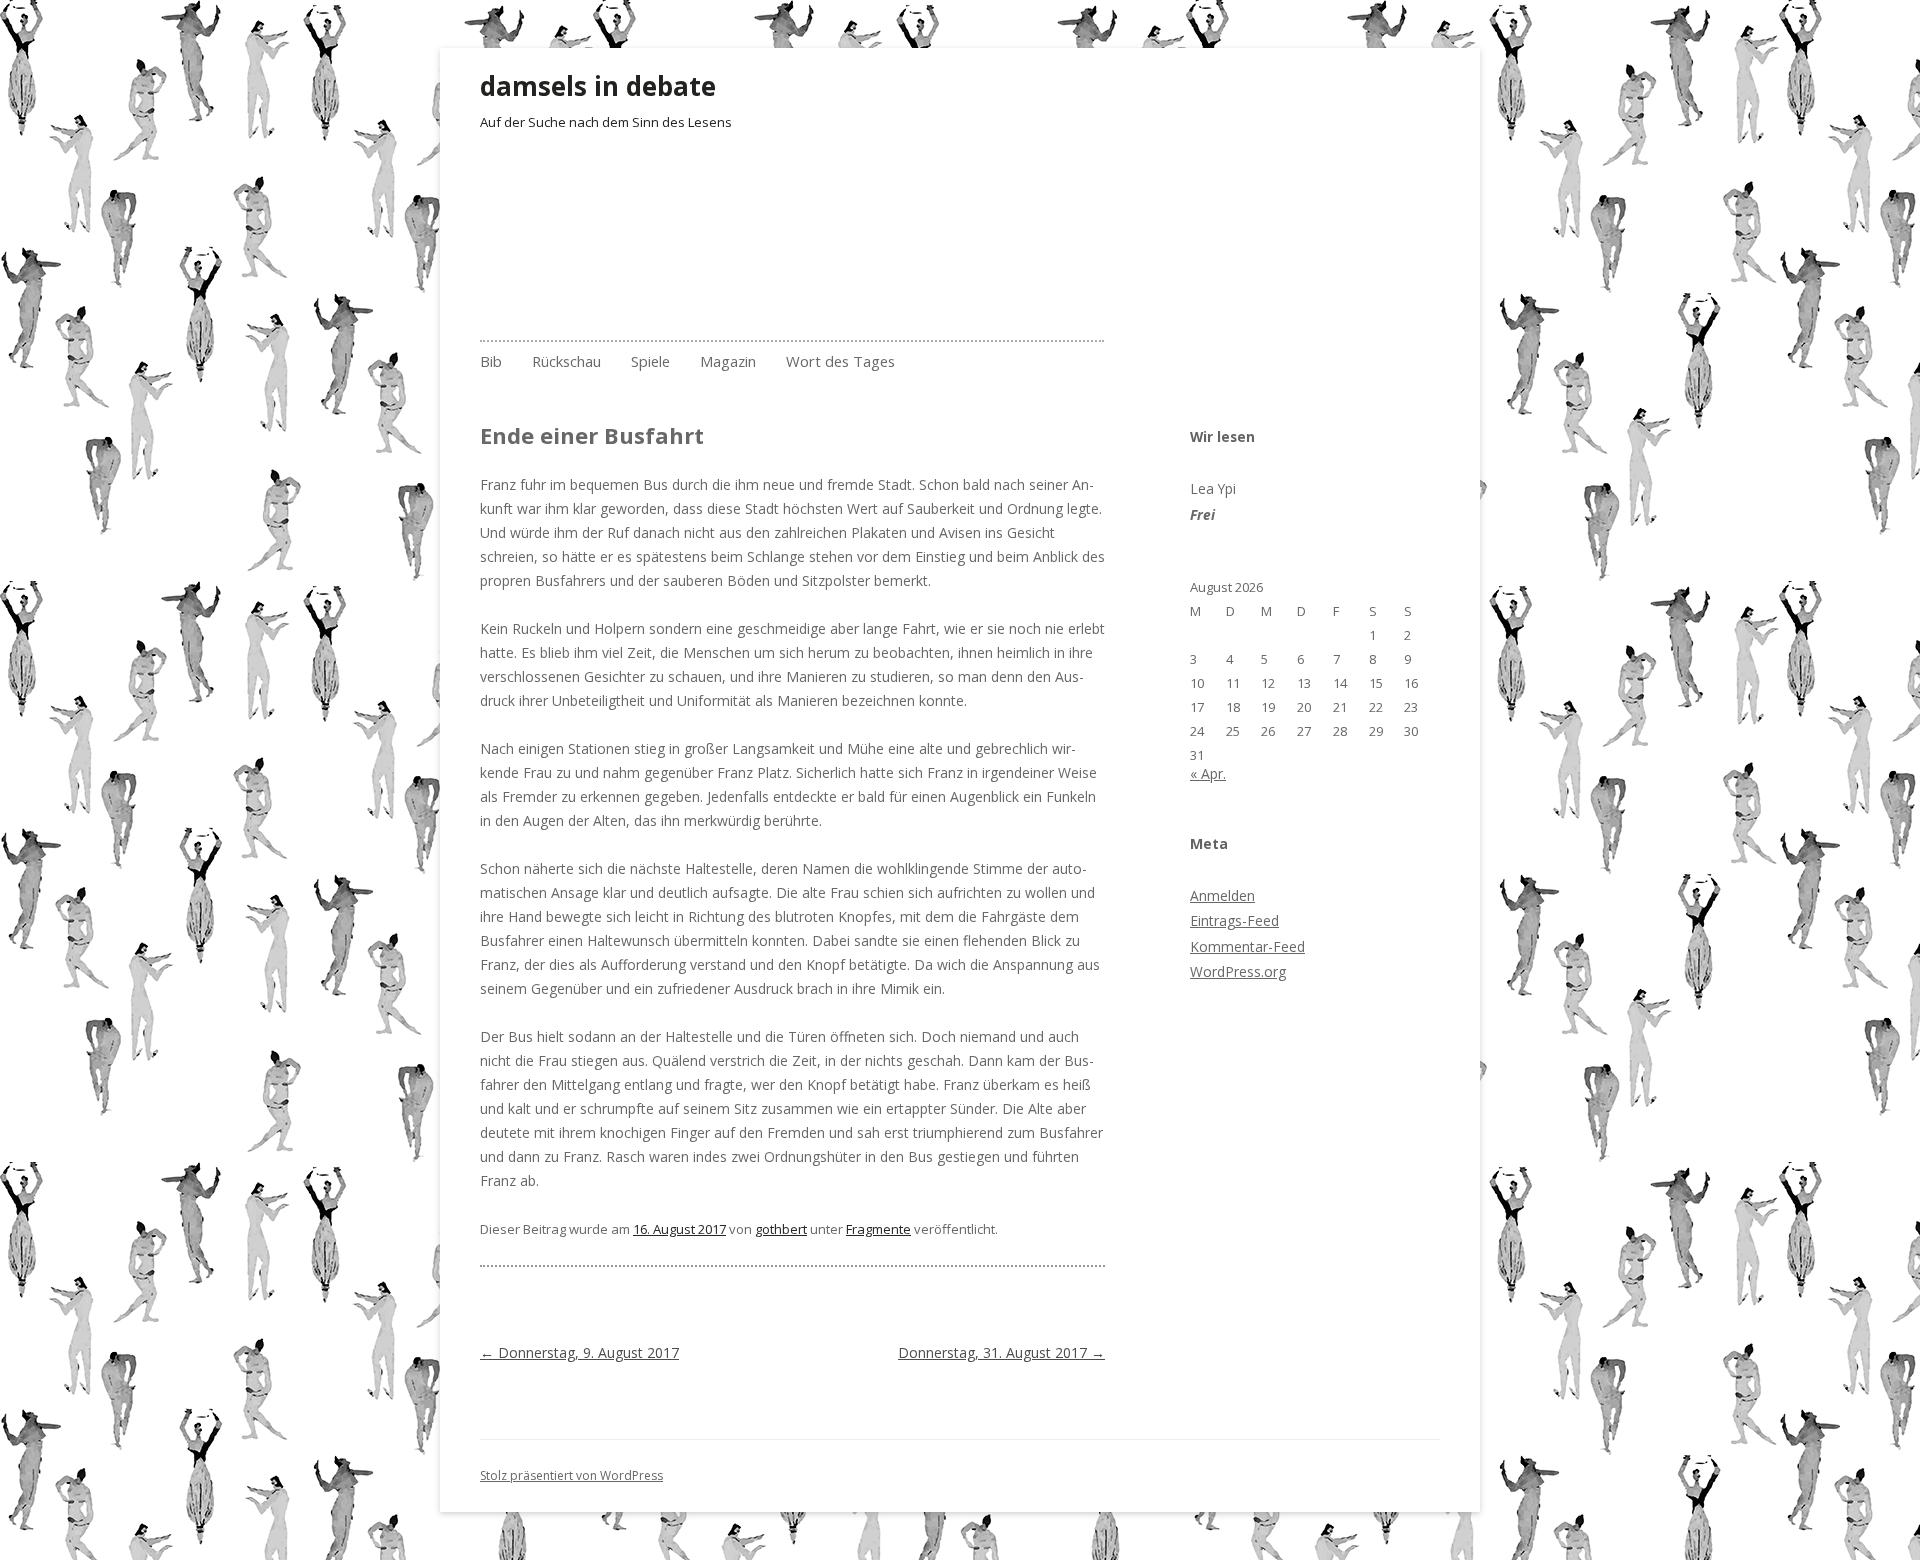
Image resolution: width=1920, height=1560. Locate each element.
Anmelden (1222, 895)
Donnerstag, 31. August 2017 (1001, 1352)
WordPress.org (1238, 971)
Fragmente (878, 1229)
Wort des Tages (840, 361)
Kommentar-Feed (1247, 946)
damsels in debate (598, 86)
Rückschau (566, 361)
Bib (491, 361)
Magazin (728, 361)
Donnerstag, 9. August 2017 (579, 1352)
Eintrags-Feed (1234, 920)
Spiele (650, 361)
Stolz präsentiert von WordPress (571, 1475)
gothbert (781, 1229)
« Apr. (1208, 773)
